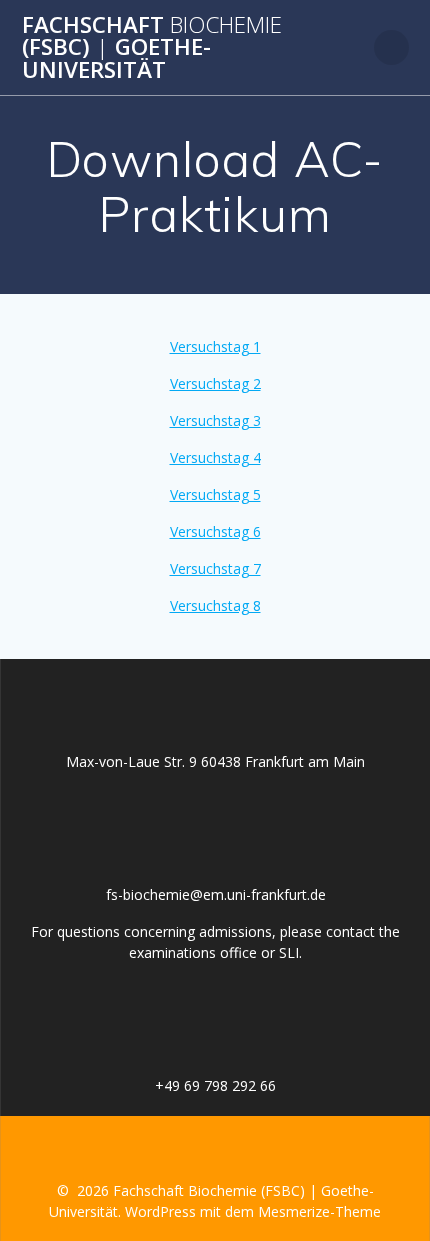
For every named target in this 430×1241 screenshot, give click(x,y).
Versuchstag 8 (215, 605)
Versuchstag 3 (215, 420)
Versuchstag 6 (215, 531)
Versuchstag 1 (215, 346)
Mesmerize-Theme (319, 1211)
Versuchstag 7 (215, 568)
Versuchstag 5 (215, 494)
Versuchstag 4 (215, 457)
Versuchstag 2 (215, 383)
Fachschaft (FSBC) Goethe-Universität (152, 47)
